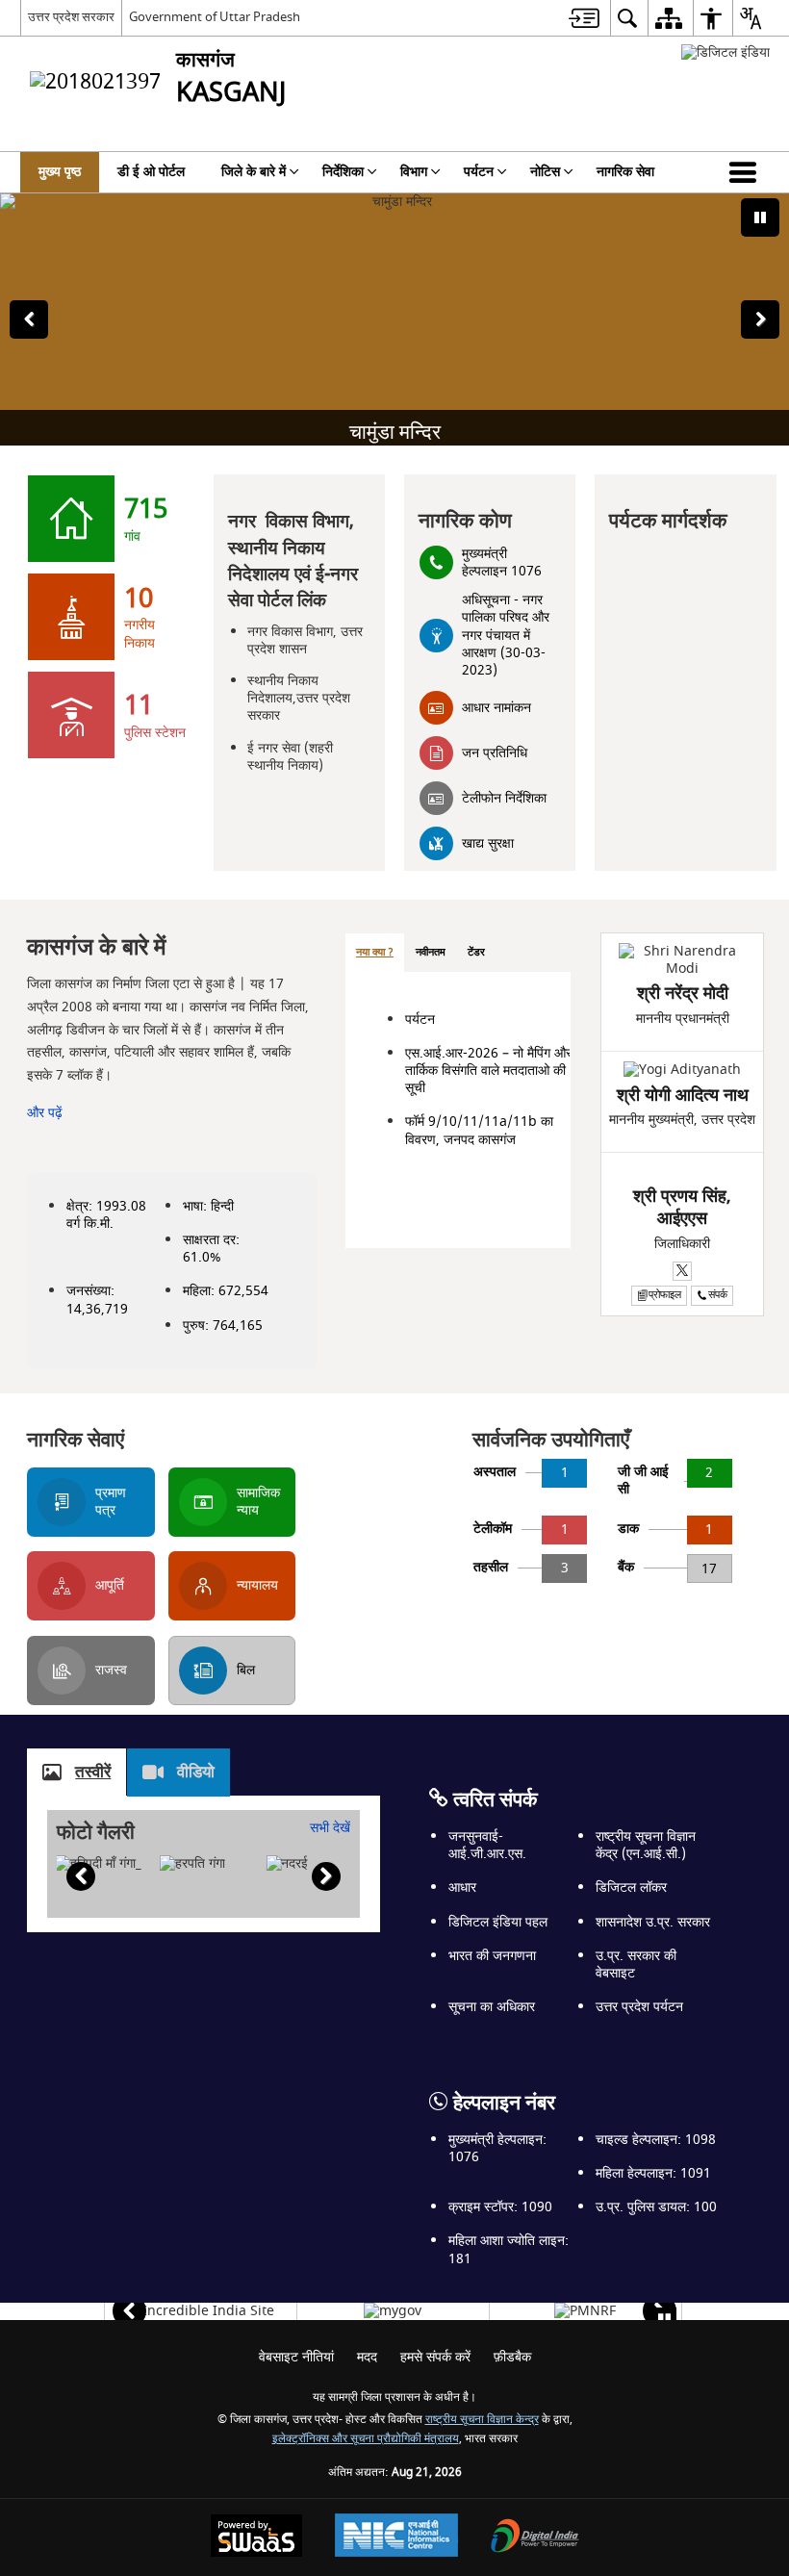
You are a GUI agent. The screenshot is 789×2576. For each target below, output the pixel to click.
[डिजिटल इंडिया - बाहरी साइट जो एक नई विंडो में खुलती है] (725, 52)
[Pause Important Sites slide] (664, 2320)
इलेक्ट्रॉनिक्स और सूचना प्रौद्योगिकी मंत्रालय (366, 2439)
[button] (747, 172)
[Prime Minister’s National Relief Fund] (585, 2311)
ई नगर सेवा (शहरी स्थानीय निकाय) (290, 757)
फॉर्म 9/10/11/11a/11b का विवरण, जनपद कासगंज (479, 1130)
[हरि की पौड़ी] (192, 1864)
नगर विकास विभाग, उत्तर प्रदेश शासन (305, 640)
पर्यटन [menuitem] (479, 172)
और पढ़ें (45, 1113)
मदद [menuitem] (367, 2357)
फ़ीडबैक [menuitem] (512, 2357)
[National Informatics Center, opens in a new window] (396, 2538)
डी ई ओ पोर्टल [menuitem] (151, 172)
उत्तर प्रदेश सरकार (71, 17)
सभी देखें (330, 1828)
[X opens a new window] (682, 1271)
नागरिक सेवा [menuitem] (625, 172)
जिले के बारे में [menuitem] (254, 172)
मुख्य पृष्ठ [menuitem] (60, 172)
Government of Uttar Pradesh (215, 17)
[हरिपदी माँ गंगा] (98, 1864)
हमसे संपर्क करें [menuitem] (435, 2357)
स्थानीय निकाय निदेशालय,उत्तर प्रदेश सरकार (299, 698)
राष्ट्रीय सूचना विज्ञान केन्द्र (482, 2420)
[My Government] (393, 2311)
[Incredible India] (201, 2311)
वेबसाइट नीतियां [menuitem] (296, 2357)
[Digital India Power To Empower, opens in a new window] (535, 2538)
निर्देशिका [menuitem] (343, 172)
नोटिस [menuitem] (545, 172)
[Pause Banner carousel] (760, 217)
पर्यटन (420, 1020)
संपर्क (718, 1295)
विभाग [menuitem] (414, 172)
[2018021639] (287, 1864)
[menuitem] (584, 18)
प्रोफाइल (665, 1295)
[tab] (375, 953)
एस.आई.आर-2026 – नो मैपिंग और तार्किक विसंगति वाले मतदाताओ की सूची (488, 1071)
